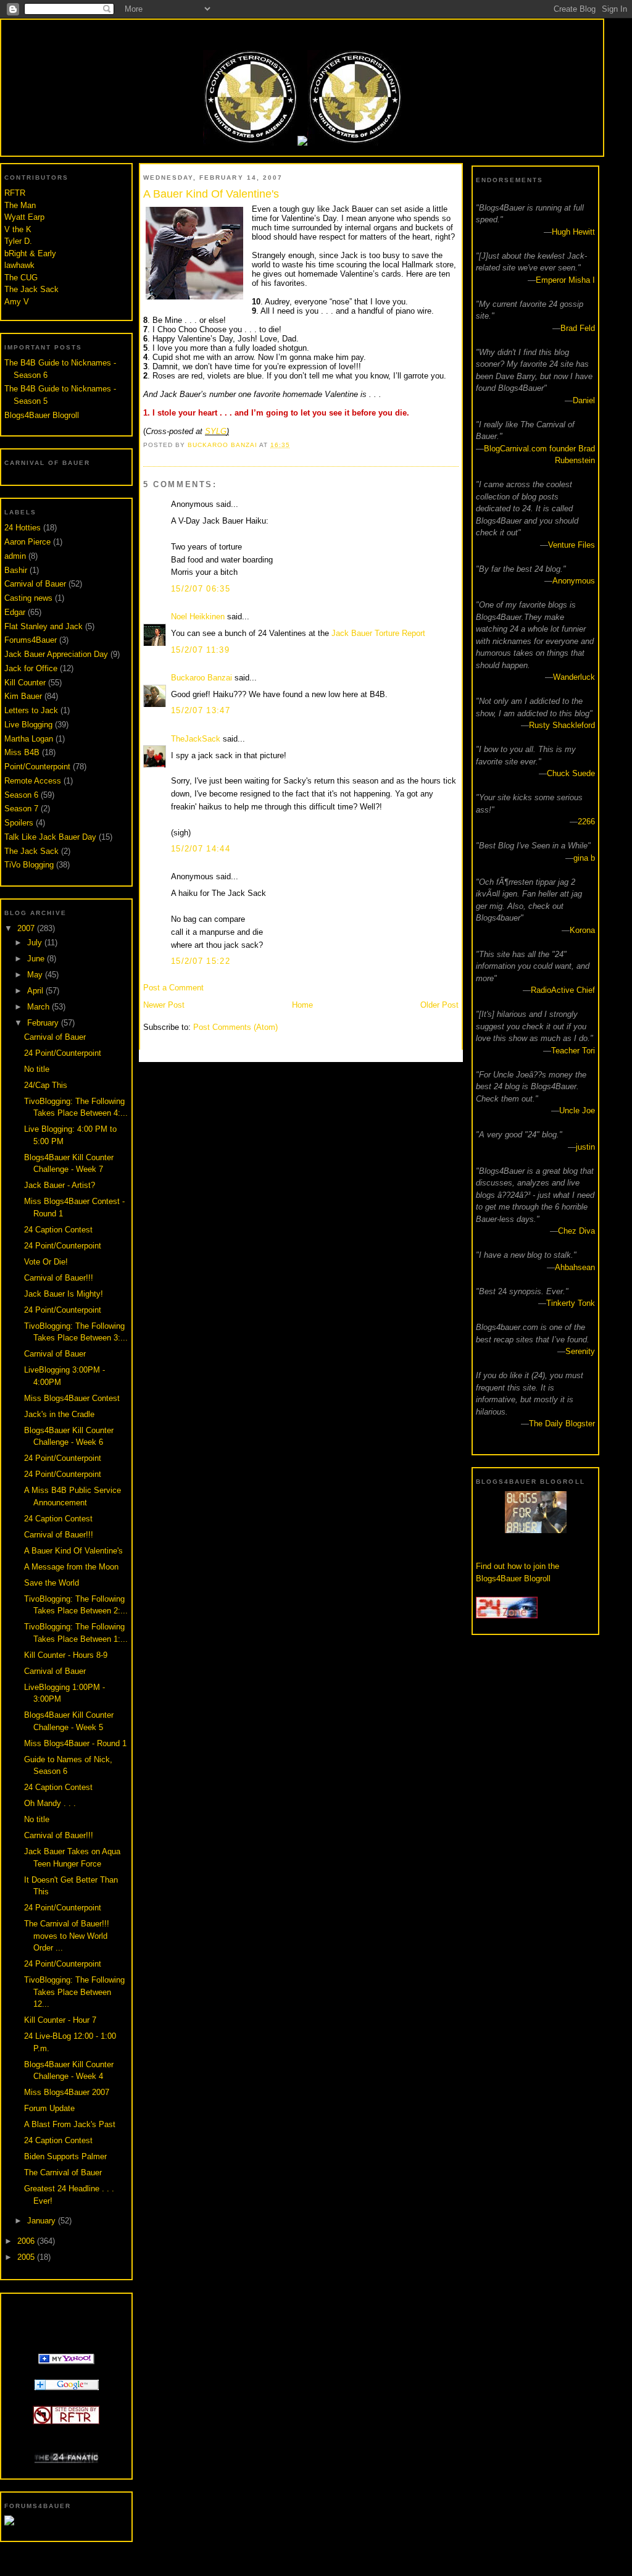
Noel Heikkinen (198, 617)
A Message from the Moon (71, 1567)
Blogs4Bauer (302, 32)
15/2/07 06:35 (201, 589)
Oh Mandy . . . (50, 1803)
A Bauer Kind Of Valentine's (73, 1551)
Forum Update (49, 2108)
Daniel (584, 400)
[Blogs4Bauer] (66, 2361)
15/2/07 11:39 (200, 650)
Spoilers (19, 823)
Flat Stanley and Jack (44, 626)
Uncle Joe (577, 1110)
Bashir (16, 570)
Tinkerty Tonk (571, 1303)
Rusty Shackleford (562, 725)
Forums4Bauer (31, 640)
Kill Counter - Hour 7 (60, 2020)
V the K (18, 229)
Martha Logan (29, 739)
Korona (582, 930)
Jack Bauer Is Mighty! (64, 1294)
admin (15, 556)
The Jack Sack (31, 289)
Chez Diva (576, 1231)
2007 (27, 928)
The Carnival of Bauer (63, 2172)
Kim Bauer (23, 696)
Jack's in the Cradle (59, 1414)
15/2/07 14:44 (201, 849)
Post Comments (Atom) (235, 1027)
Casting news (28, 598)
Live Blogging (28, 725)
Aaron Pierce (27, 542)
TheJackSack (196, 739)
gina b (584, 858)
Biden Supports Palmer (65, 2156)
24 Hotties (23, 528)
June (37, 959)
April (36, 991)
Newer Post (164, 1005)
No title (37, 1069)
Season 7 (21, 809)
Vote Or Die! (46, 1262)
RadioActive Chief (563, 990)
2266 (586, 822)
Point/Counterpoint (37, 767)
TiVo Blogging (29, 865)
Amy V (17, 302)
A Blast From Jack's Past (70, 2124)
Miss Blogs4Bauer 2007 (67, 2092)
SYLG (216, 431)
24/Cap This (46, 1085)
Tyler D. (18, 241)
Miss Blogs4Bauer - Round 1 (75, 1743)
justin (585, 1147)
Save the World (52, 1583)
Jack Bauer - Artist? (60, 1185)
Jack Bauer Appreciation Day (56, 654)
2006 (27, 2241)
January (43, 2221)
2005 (27, 2257)
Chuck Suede (571, 773)
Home (302, 1005)
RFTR (15, 193)
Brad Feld (578, 328)
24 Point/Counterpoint (63, 1053)
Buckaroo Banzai (202, 678)
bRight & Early (30, 253)
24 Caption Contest (58, 1230)
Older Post (439, 1005)
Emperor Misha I (565, 280)
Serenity (580, 1351)
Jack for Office (31, 668)
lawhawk (19, 265)
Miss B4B (22, 752)
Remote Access (33, 781)
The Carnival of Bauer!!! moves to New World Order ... (67, 1936)
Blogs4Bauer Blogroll (42, 415)
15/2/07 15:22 (201, 961)
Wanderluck (574, 677)
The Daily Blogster (562, 1424)
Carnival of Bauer (35, 584)
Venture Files (572, 545)
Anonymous (574, 581)
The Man (20, 205)
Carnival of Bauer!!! (59, 1278)
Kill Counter (25, 683)
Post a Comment (173, 988)
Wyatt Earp (24, 217)
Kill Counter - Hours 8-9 (66, 1655)
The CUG (21, 278)
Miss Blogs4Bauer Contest (72, 1398)
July (36, 943)
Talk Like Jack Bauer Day (50, 837)
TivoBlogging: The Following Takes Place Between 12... (74, 1992)
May (36, 975)
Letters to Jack (31, 710)
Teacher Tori (573, 1051)
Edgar (15, 612)
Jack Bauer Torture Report (378, 633)
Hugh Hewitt (573, 232)
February (44, 1023)
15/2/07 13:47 (201, 710)
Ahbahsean (575, 1267)
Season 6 (21, 795)
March (39, 1007)
